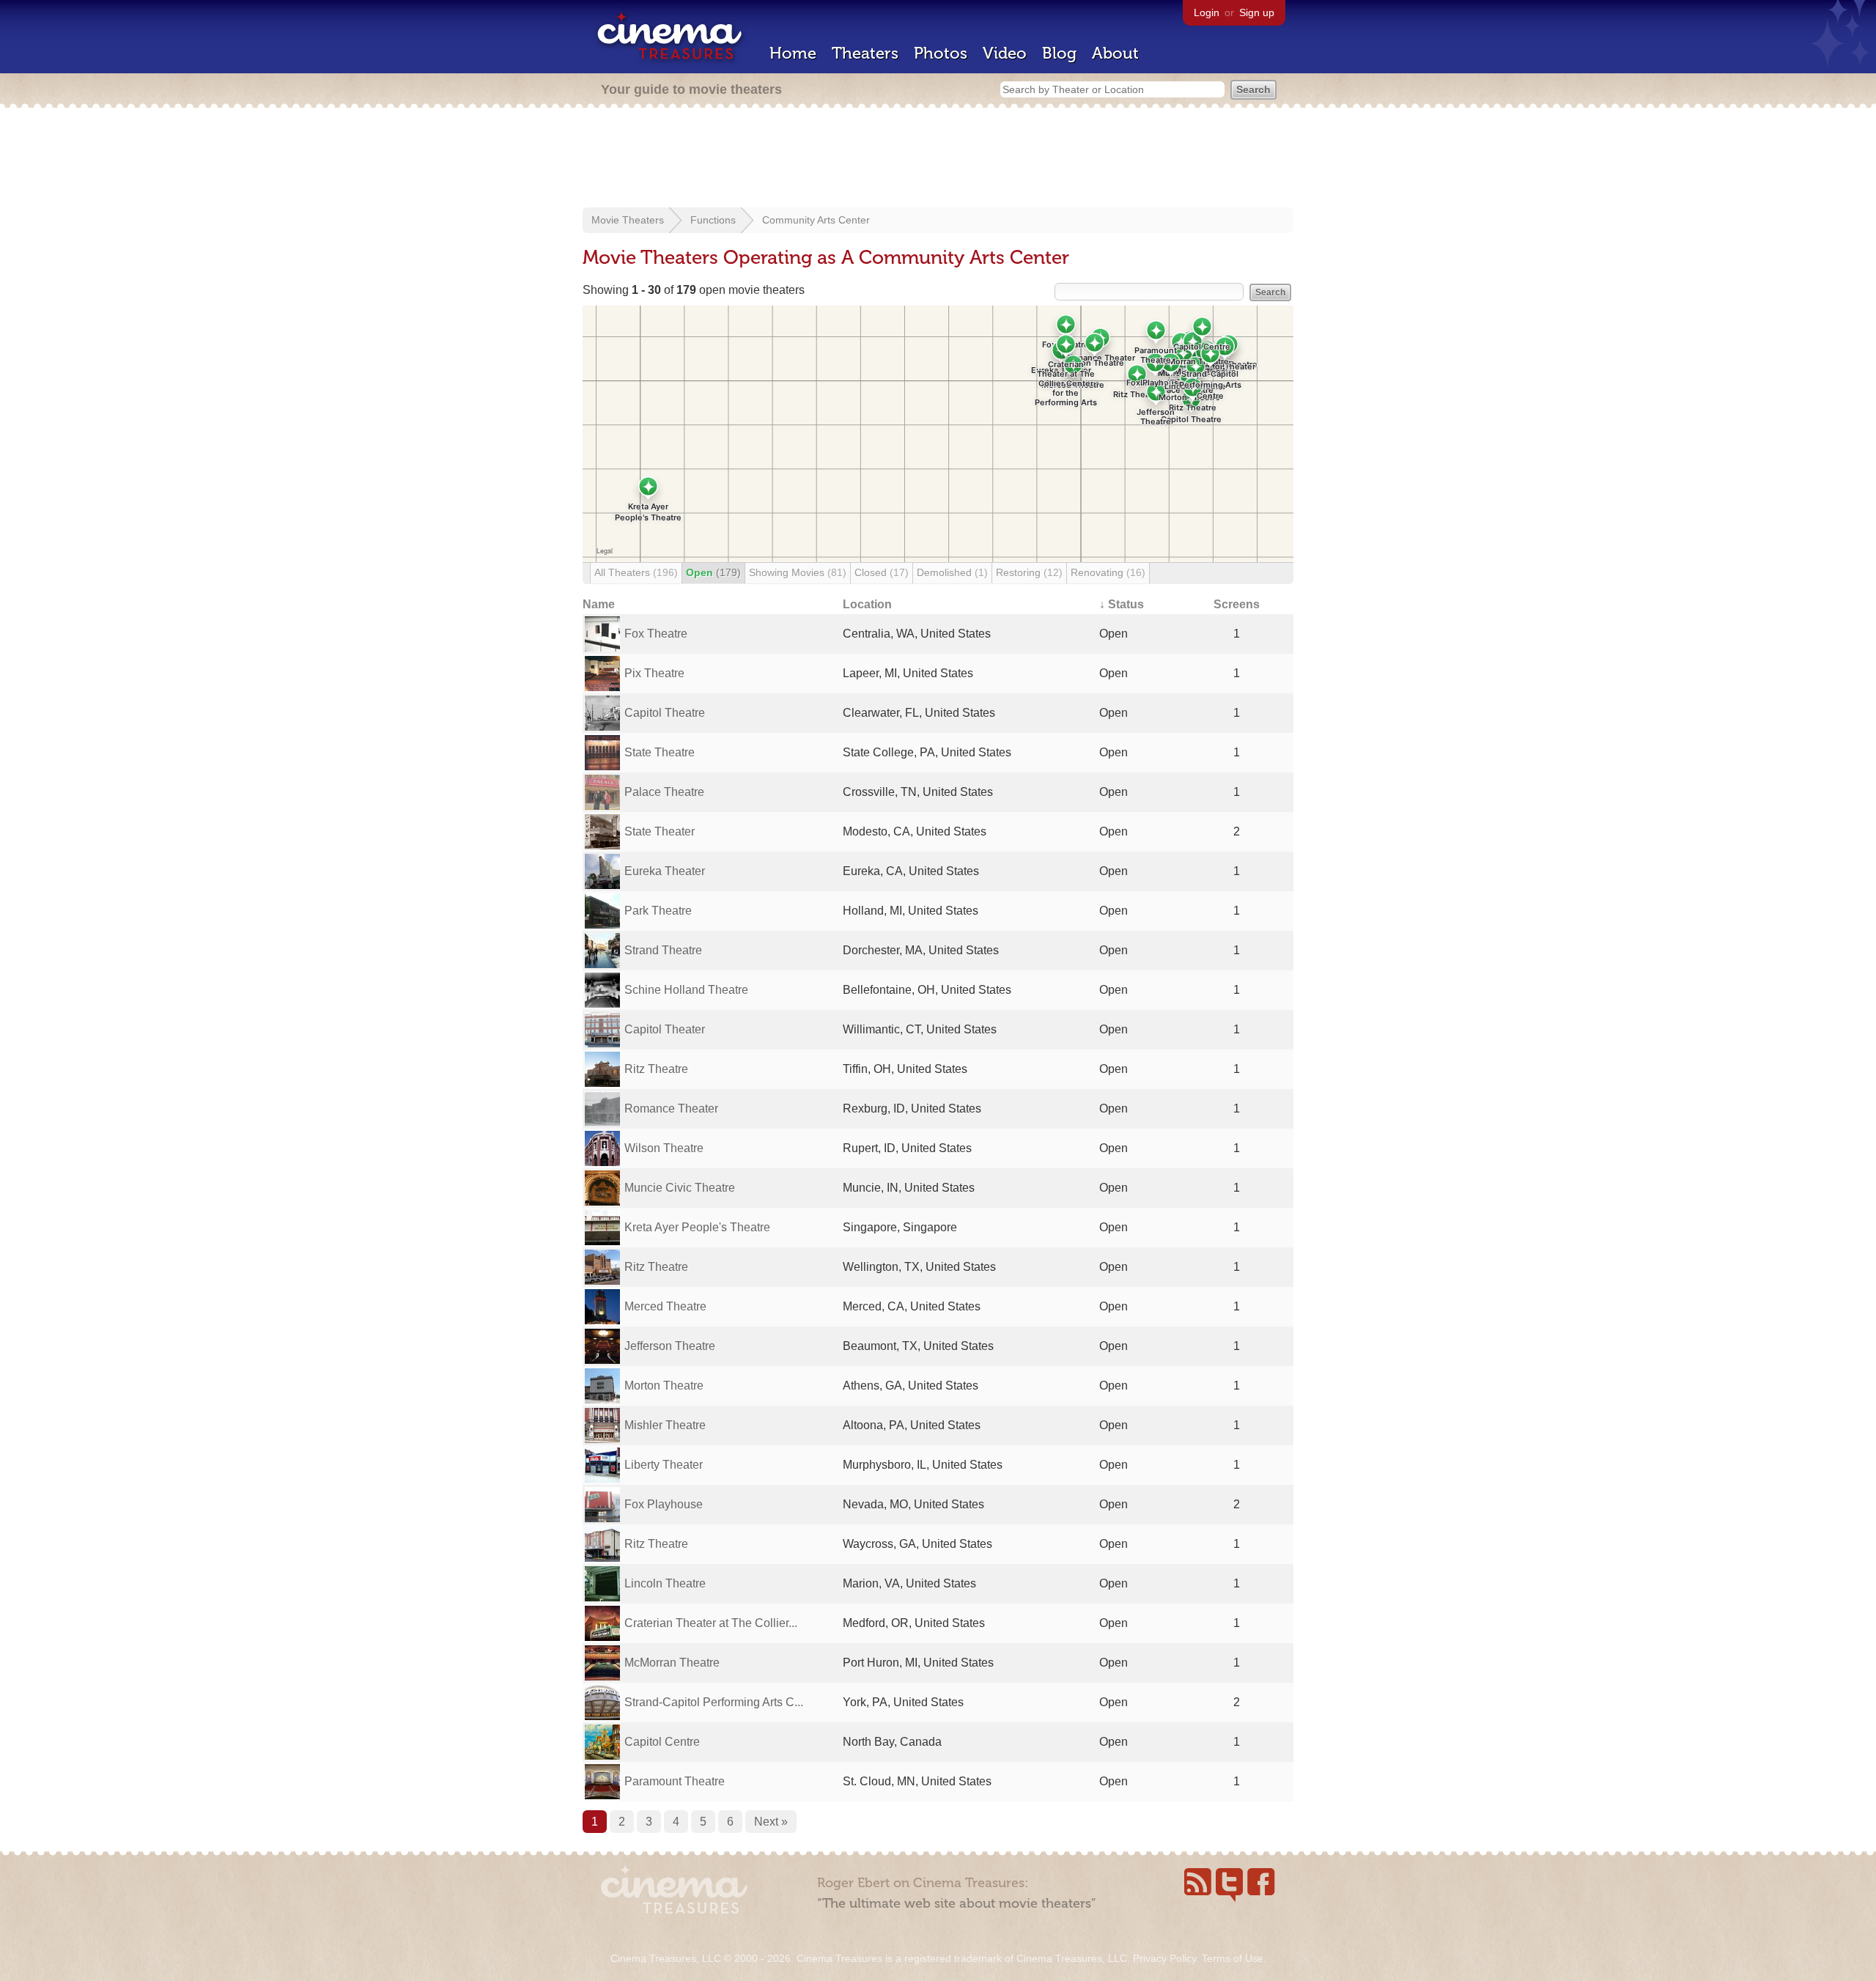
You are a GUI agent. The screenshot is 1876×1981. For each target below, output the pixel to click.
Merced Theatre (665, 1306)
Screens (1237, 604)
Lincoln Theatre (665, 1583)
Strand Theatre (663, 950)
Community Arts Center (816, 220)
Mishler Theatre (665, 1425)
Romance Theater (671, 1108)
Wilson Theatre (664, 1148)
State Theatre (660, 752)
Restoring (1029, 572)
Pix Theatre (654, 673)
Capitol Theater (665, 1029)
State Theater (660, 831)
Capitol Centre (662, 1742)
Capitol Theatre (665, 713)
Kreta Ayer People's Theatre (697, 1227)
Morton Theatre (664, 1386)
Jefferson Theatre (670, 1346)
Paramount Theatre (675, 1781)
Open (713, 572)
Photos (941, 53)
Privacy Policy (1164, 1958)
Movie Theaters (628, 220)
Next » (771, 1822)
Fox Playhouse (664, 1504)
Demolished (952, 572)
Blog (1059, 53)
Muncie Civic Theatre (680, 1188)
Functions (713, 220)
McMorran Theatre (672, 1663)
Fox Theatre (656, 634)
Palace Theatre (664, 792)
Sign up (1257, 12)
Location (867, 604)
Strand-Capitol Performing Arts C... (714, 1702)
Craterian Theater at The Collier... (711, 1623)
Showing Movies (798, 572)
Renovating (1108, 572)
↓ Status (1122, 604)
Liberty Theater (664, 1465)
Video (1005, 53)
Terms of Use (1233, 1958)
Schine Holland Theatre (686, 990)
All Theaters (636, 572)
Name (599, 604)
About (1115, 53)
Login (1207, 12)
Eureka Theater (665, 871)
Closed (882, 572)
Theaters (865, 53)
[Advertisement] (938, 159)
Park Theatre (658, 911)
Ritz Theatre (656, 1069)
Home (793, 53)
